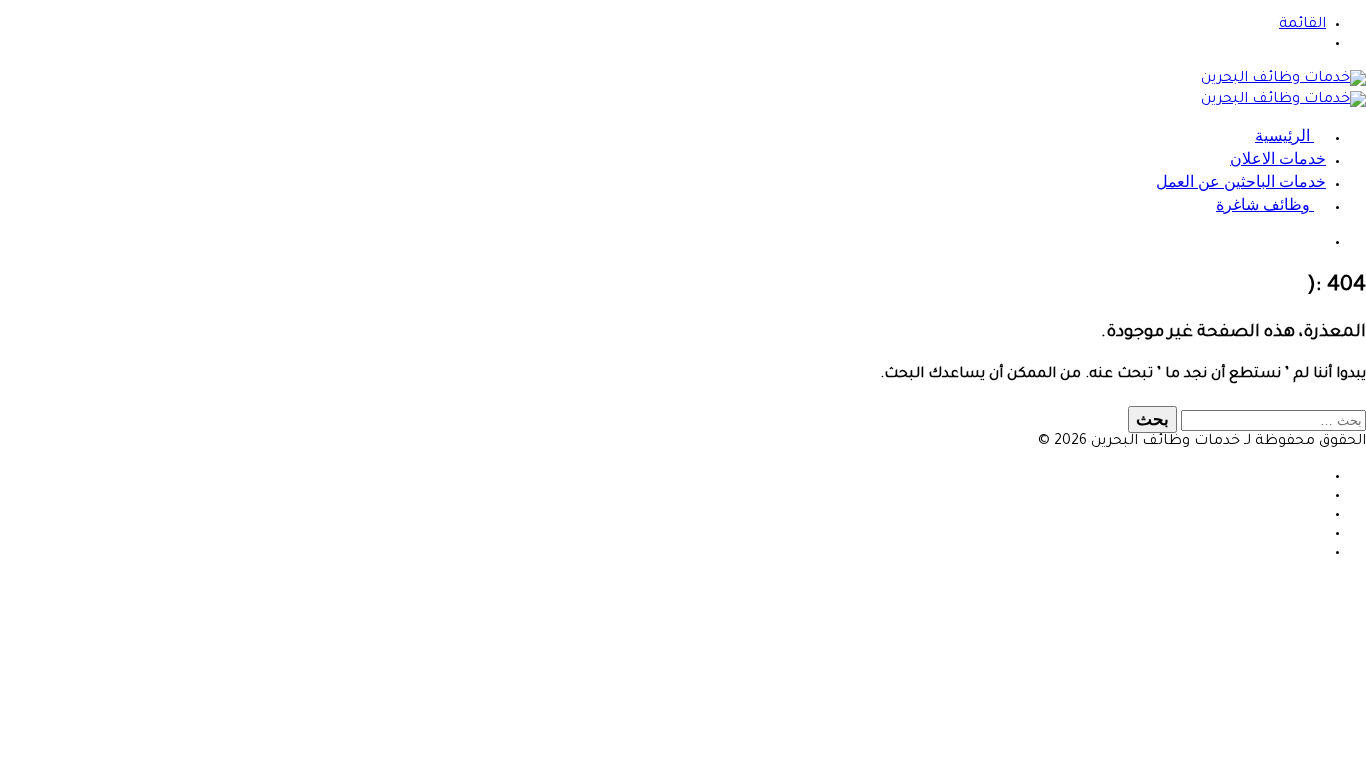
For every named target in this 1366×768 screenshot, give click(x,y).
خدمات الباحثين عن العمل (1241, 181)
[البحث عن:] (1271, 423)
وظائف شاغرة (1265, 204)
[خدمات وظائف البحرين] (1283, 79)
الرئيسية (1284, 135)
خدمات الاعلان (1278, 158)
